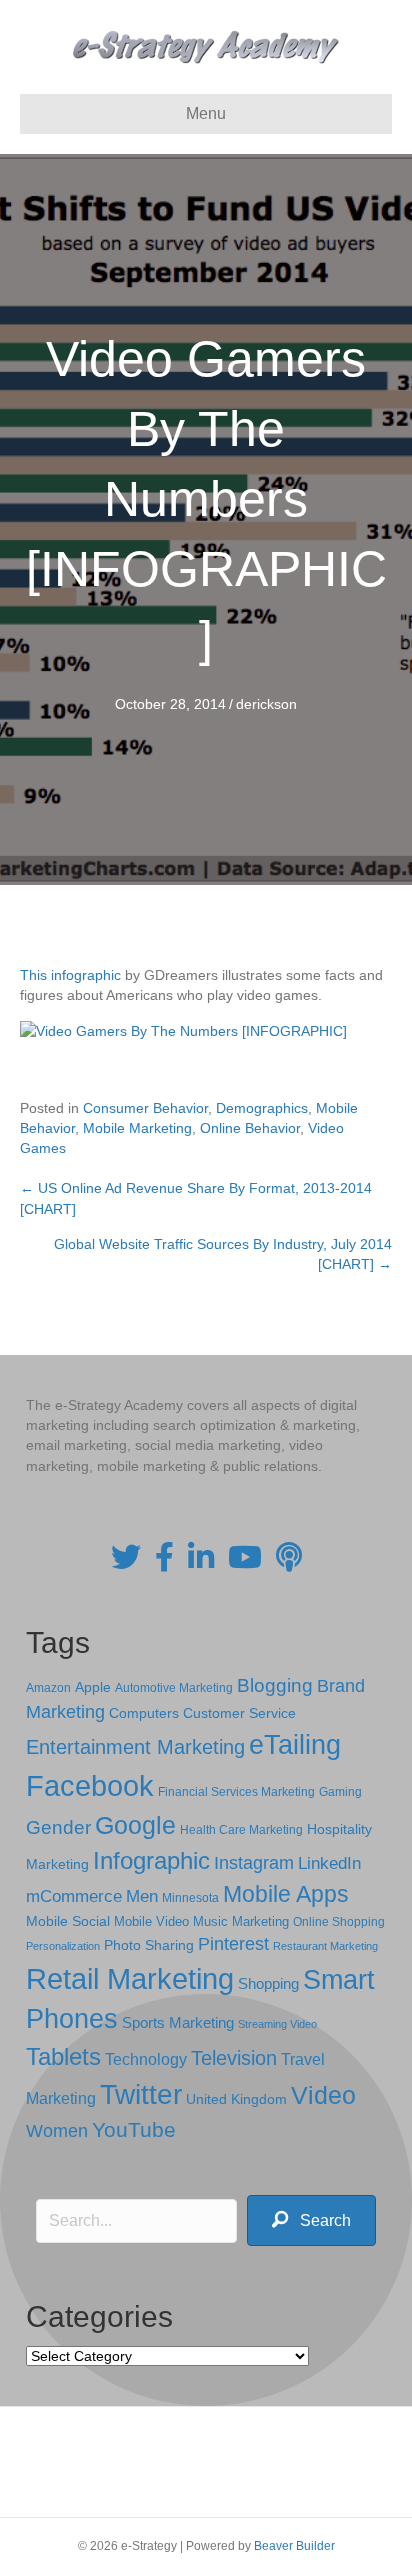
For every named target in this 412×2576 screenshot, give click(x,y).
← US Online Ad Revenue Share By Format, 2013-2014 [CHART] (196, 1198)
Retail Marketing (130, 1978)
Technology (146, 2059)
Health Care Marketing (241, 1830)
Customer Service (239, 1713)
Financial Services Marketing (236, 1792)
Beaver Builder (294, 2546)
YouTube (134, 2129)
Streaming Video (277, 2024)
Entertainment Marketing (135, 1747)
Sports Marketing (178, 2023)
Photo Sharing (149, 1945)
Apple (93, 1687)
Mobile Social (68, 1921)
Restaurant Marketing (325, 1946)
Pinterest (233, 1944)
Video (323, 2095)
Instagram (254, 1863)
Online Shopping (339, 1922)
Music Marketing (241, 1921)
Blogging (275, 1685)
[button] (311, 2220)
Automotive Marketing (174, 1688)
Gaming (340, 1791)
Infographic (151, 1861)
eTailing (295, 1744)
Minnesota (190, 1897)
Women (57, 2131)
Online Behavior (250, 1128)
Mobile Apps (286, 1894)
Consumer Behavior (145, 1108)
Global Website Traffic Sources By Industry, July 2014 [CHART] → (223, 1254)
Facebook (90, 1785)
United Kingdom (236, 2099)
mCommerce (74, 1896)
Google (135, 1825)
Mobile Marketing (137, 1128)
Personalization (63, 1946)
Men (142, 1896)
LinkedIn (329, 1863)
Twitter (141, 2094)
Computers (144, 1713)
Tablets (63, 2056)
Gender (58, 1827)
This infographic (70, 975)
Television (234, 2058)
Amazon (48, 1688)
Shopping (268, 1984)
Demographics (262, 1108)
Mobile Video (151, 1921)
